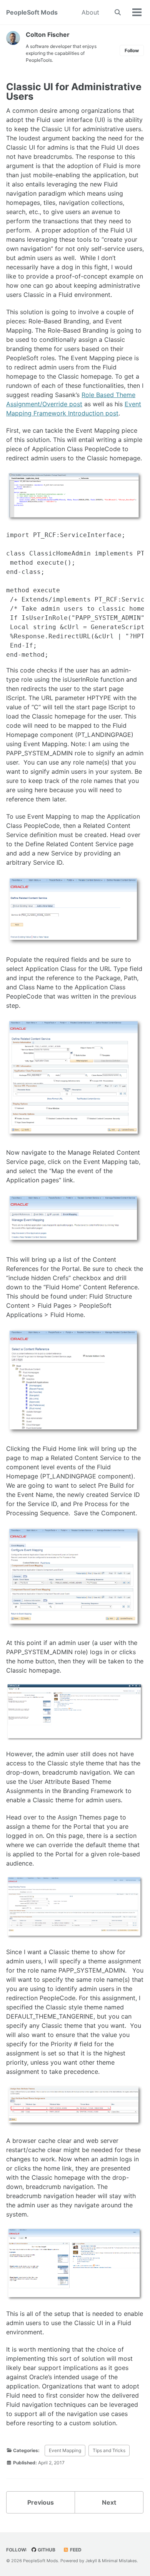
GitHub (46, 2550)
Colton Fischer (48, 35)
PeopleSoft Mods (32, 12)
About (90, 12)
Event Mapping (65, 2450)
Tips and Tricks (109, 2450)
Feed (75, 2550)
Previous (41, 2502)
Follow (132, 50)
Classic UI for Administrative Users (74, 91)
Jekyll (91, 2561)
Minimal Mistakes (119, 2561)
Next (109, 2502)
